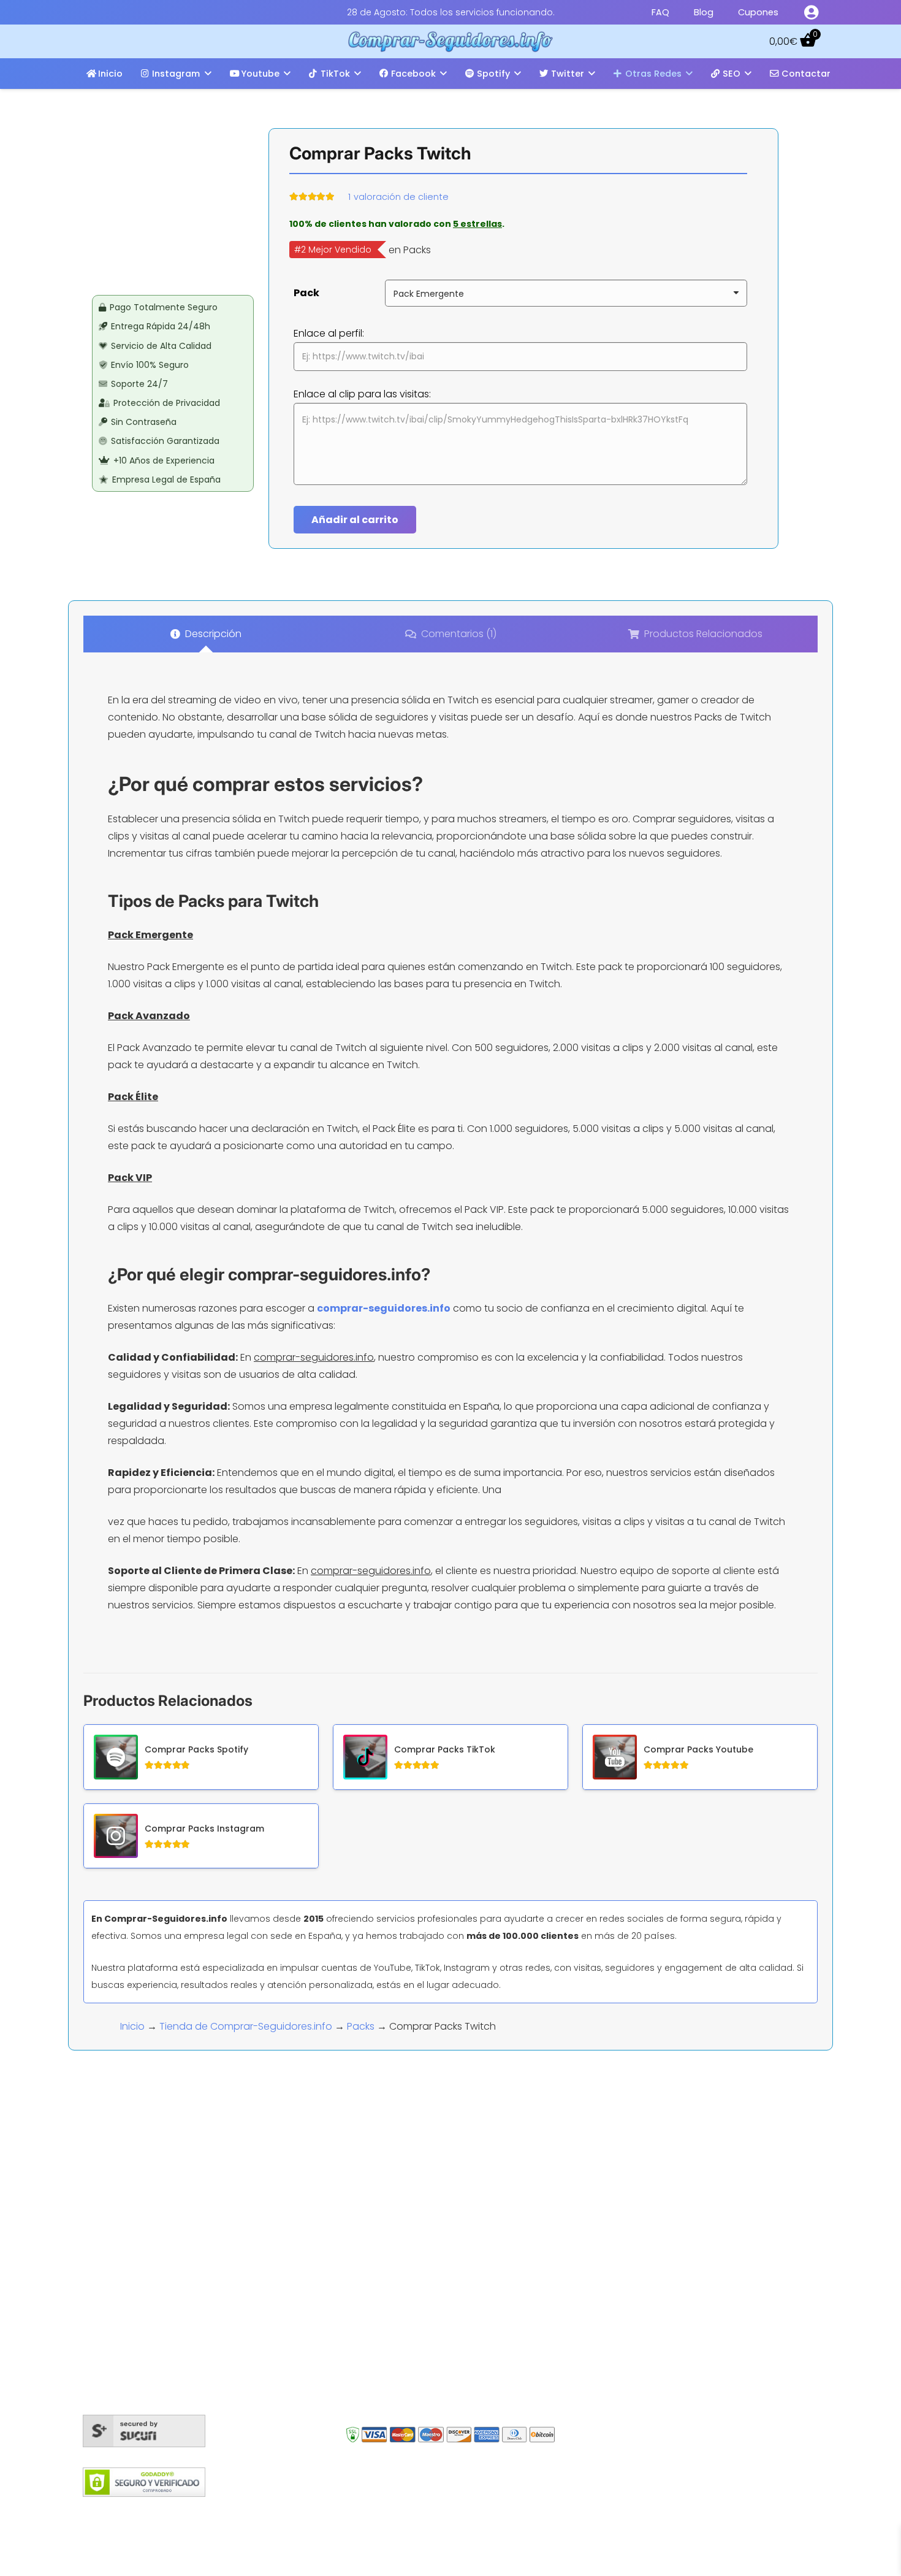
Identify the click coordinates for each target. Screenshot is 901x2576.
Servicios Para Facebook (425, 2239)
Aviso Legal (504, 2511)
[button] (208, 73)
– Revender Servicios (650, 2337)
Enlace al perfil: (329, 333)
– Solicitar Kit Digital (646, 2354)
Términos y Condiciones (415, 2511)
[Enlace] (811, 12)
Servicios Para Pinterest (421, 2394)
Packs (361, 2026)
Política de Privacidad (589, 2511)
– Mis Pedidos (633, 2217)
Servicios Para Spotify (418, 2349)
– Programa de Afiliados (658, 2303)
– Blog (615, 2234)
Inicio (132, 2026)
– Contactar (630, 2286)
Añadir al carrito (355, 520)
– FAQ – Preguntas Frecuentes (672, 2251)
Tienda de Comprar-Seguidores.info (246, 2026)
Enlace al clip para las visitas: (362, 394)
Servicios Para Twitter (417, 2261)
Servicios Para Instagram (425, 2217)
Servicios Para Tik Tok (416, 2372)
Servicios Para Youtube (421, 2283)
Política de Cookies (307, 2511)
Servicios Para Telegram (424, 2327)
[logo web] (451, 42)
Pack (306, 293)
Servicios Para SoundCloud (431, 2305)
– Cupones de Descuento (662, 2320)
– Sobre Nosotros (642, 2268)
